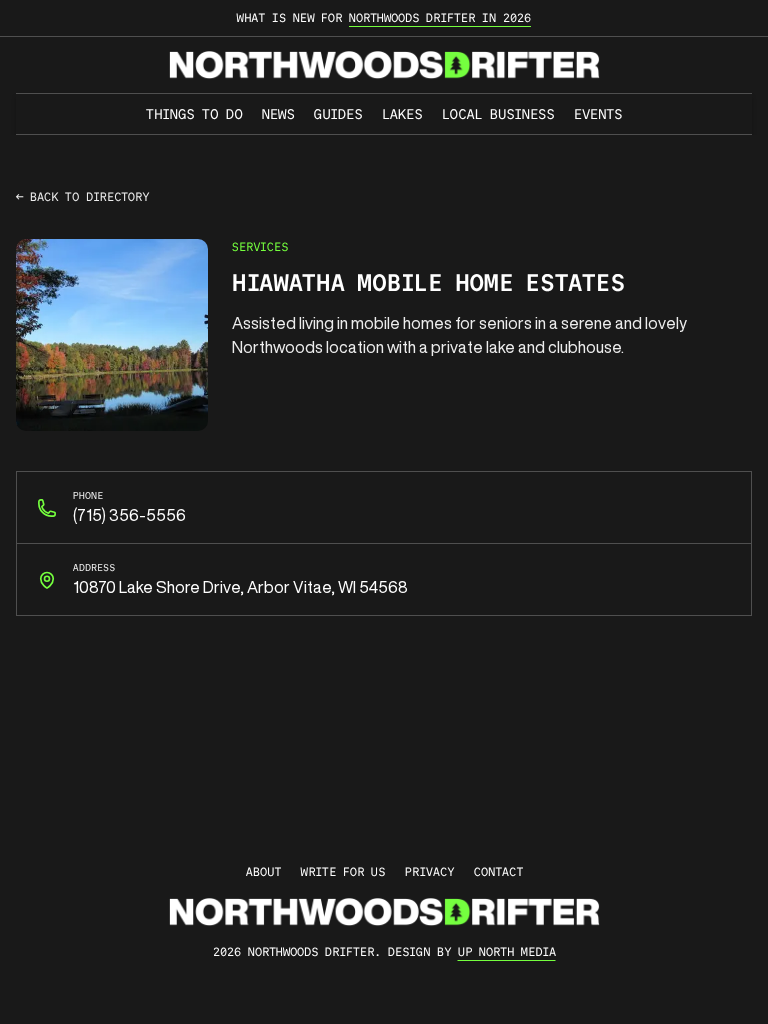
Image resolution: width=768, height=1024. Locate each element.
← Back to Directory (82, 196)
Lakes (402, 114)
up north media (507, 951)
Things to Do (194, 114)
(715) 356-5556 (129, 515)
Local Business (498, 114)
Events (598, 114)
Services (260, 246)
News (278, 114)
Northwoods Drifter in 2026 (440, 17)
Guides (338, 114)
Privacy (429, 871)
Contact (498, 871)
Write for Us (343, 871)
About (263, 871)
